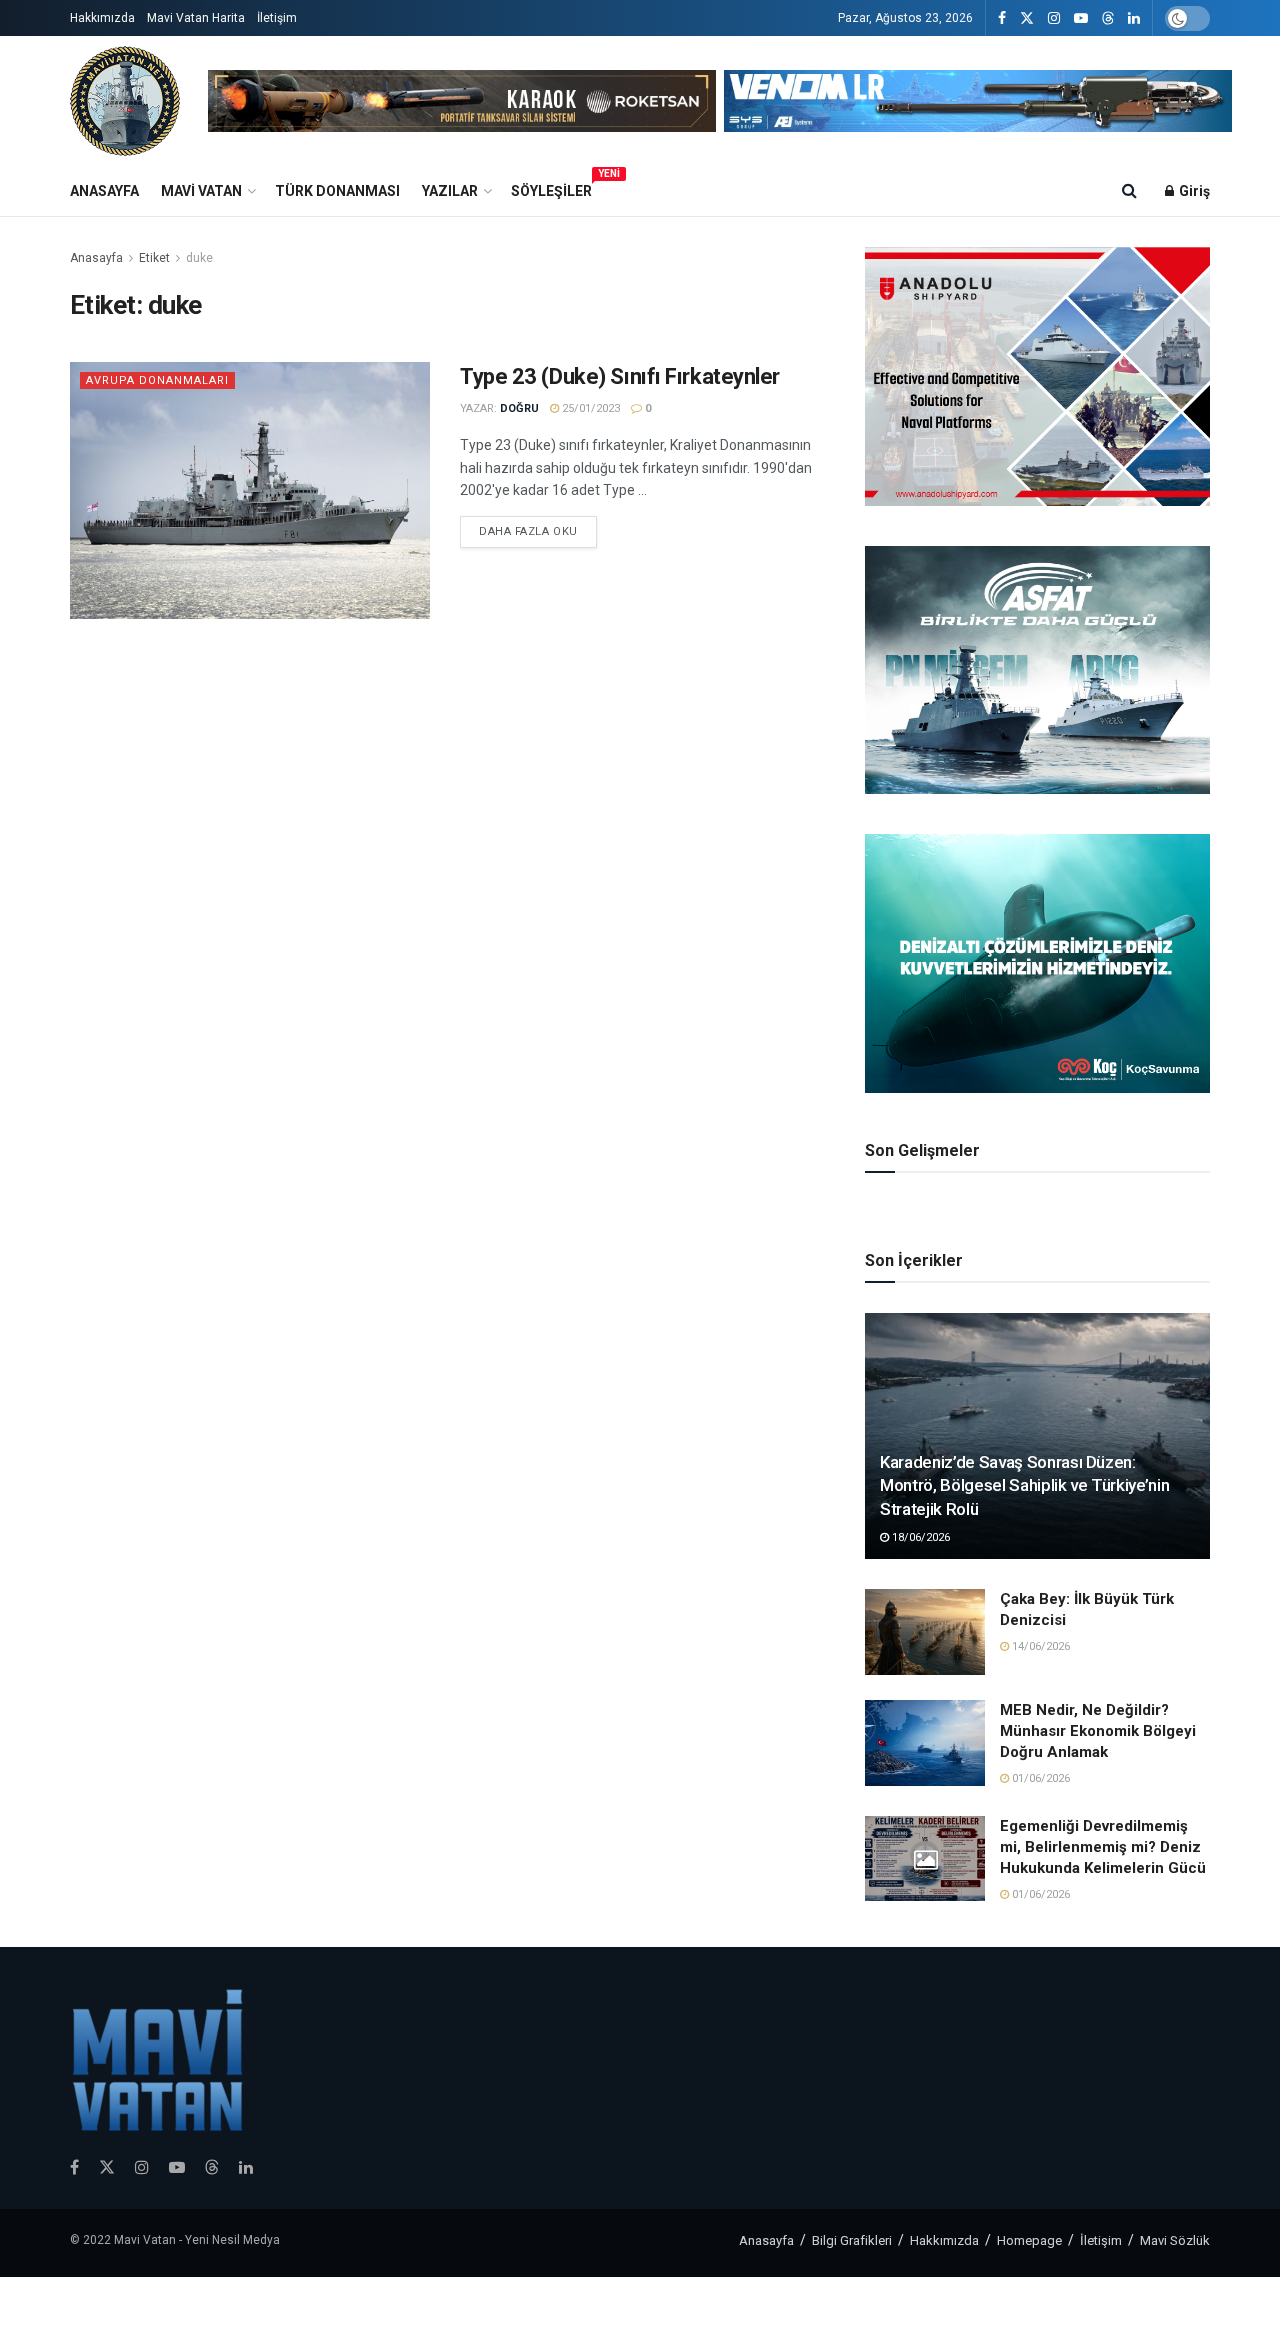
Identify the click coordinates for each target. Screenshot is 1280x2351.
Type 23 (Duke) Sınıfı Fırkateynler (620, 376)
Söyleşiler (551, 188)
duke (199, 258)
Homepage (1029, 2240)
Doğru (519, 408)
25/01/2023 (589, 408)
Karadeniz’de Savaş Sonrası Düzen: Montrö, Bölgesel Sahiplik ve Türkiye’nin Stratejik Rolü (1024, 1486)
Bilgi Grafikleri (852, 2240)
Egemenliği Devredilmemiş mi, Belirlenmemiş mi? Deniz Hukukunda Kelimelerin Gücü (1103, 1847)
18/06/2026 (919, 1537)
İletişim (277, 18)
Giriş (1193, 191)
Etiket (154, 258)
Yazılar (450, 191)
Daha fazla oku (528, 531)
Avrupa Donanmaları (157, 380)
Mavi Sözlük (1175, 2240)
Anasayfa (104, 191)
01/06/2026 (1039, 1778)
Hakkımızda (102, 18)
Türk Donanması (337, 191)
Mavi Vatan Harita (196, 18)
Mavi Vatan (201, 191)
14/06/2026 (1039, 1646)
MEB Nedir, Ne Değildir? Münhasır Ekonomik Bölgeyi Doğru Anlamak (1098, 1731)
